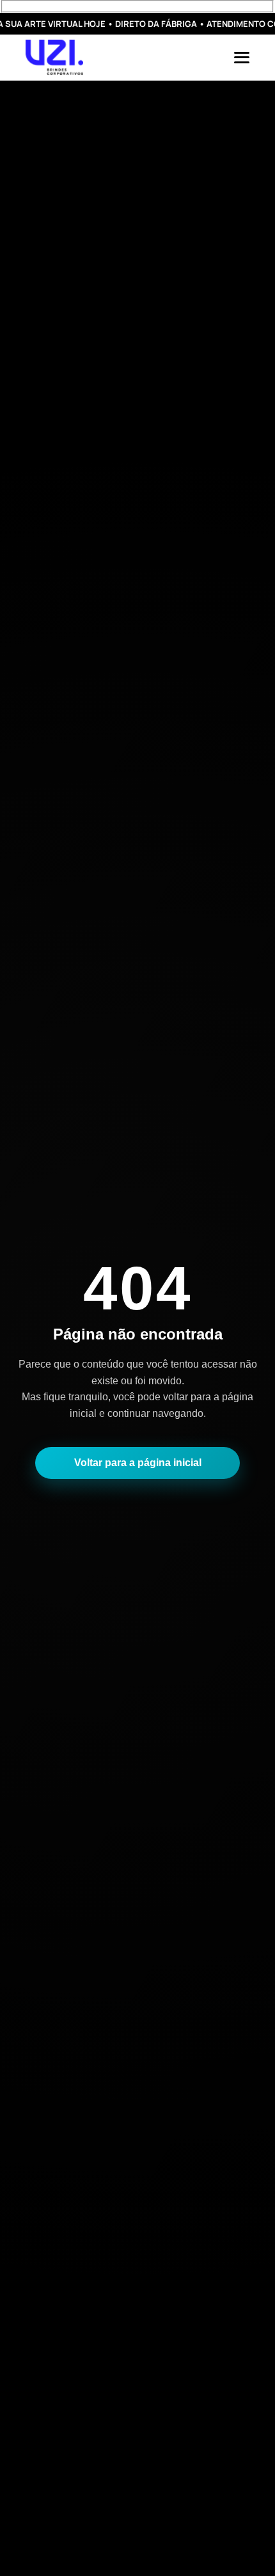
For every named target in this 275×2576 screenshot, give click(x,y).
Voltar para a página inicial (138, 1463)
